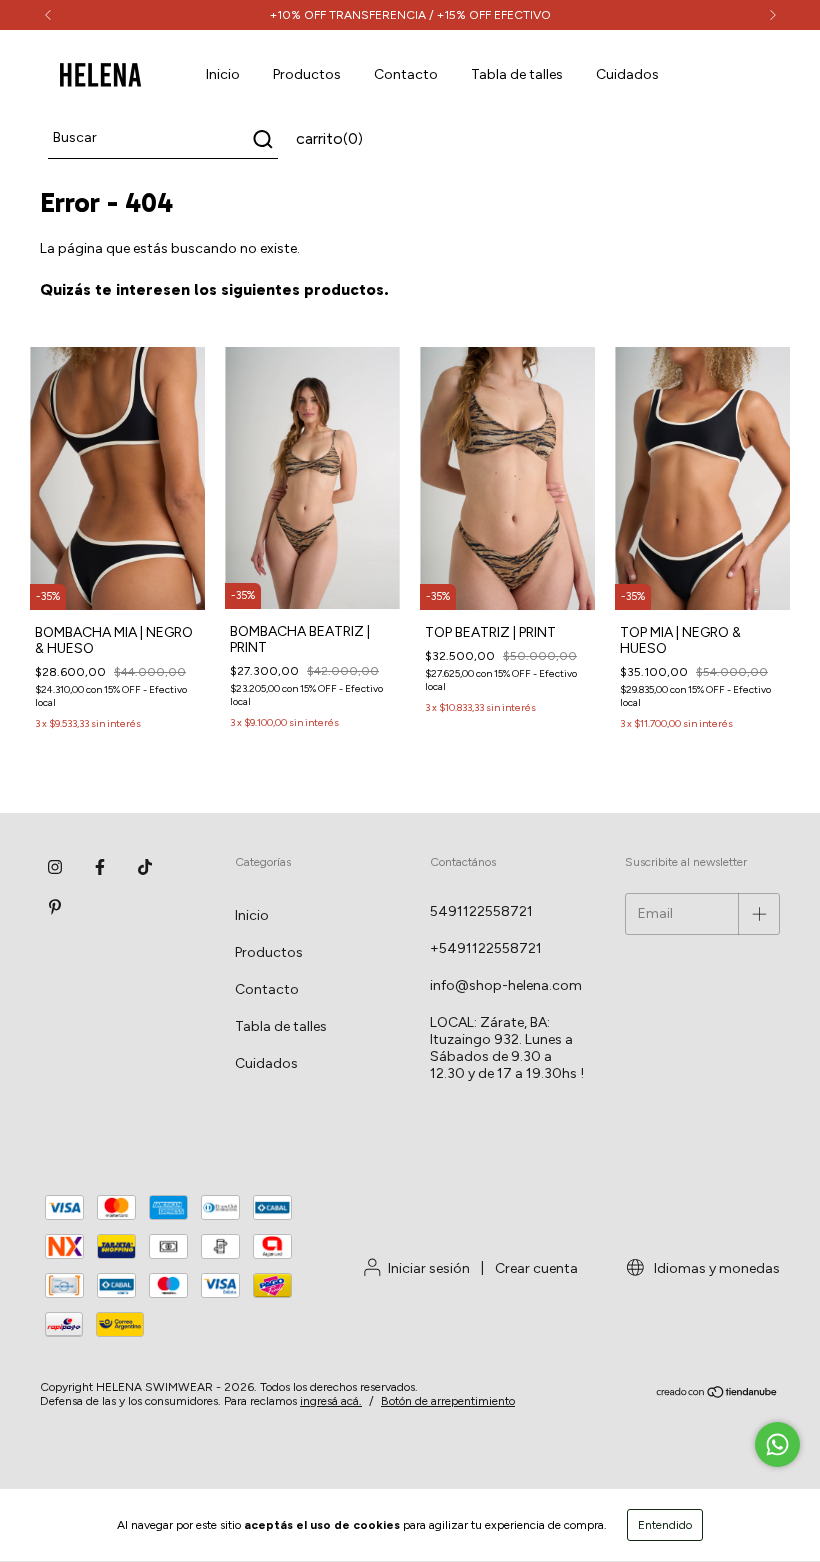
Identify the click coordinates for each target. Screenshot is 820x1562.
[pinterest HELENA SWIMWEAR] (55, 908)
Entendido (665, 1525)
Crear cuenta (536, 1268)
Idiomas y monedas (715, 1268)
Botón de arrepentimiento (448, 1401)
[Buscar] (261, 139)
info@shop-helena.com (506, 985)
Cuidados (627, 74)
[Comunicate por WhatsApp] (777, 1444)
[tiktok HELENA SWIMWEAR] (145, 868)
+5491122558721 (486, 948)
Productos (307, 74)
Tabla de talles (517, 74)
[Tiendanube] (717, 1395)
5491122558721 (481, 911)
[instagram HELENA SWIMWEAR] (55, 868)
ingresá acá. (331, 1401)
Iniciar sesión (429, 1268)
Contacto (406, 74)
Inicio (223, 74)
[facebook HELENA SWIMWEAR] (100, 868)
